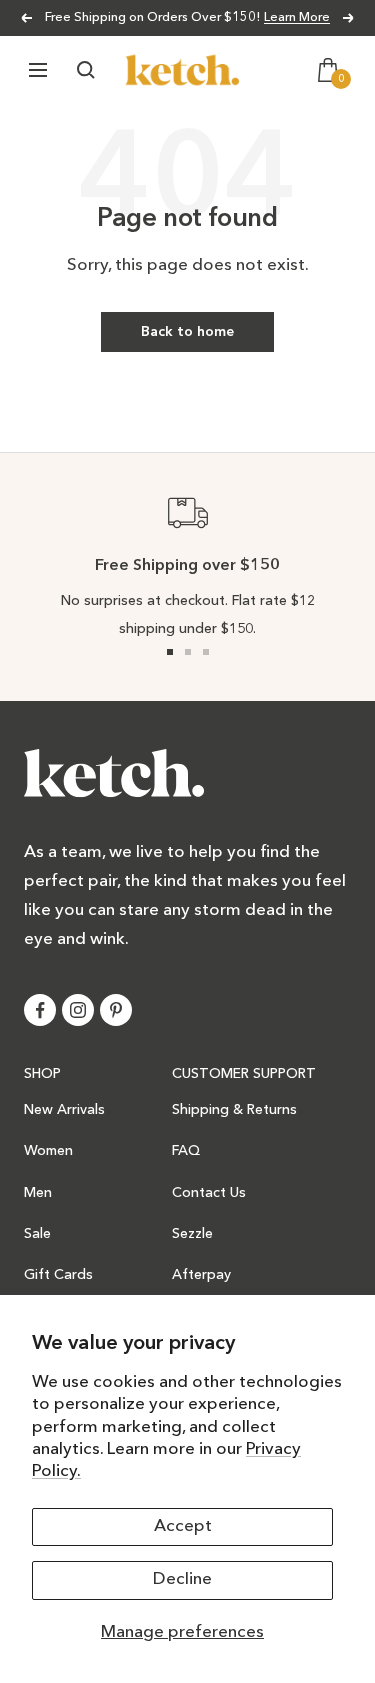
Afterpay (201, 1275)
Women (48, 1151)
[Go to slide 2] (188, 652)
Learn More (297, 17)
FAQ (186, 1151)
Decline (182, 1579)
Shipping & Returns (234, 1110)
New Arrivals (64, 1110)
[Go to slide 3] (206, 652)
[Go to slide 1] (170, 652)
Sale (37, 1234)
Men (38, 1193)
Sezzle (192, 1234)
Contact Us (209, 1193)
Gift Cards (58, 1275)
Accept (183, 1526)
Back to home (187, 332)
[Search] (86, 70)
